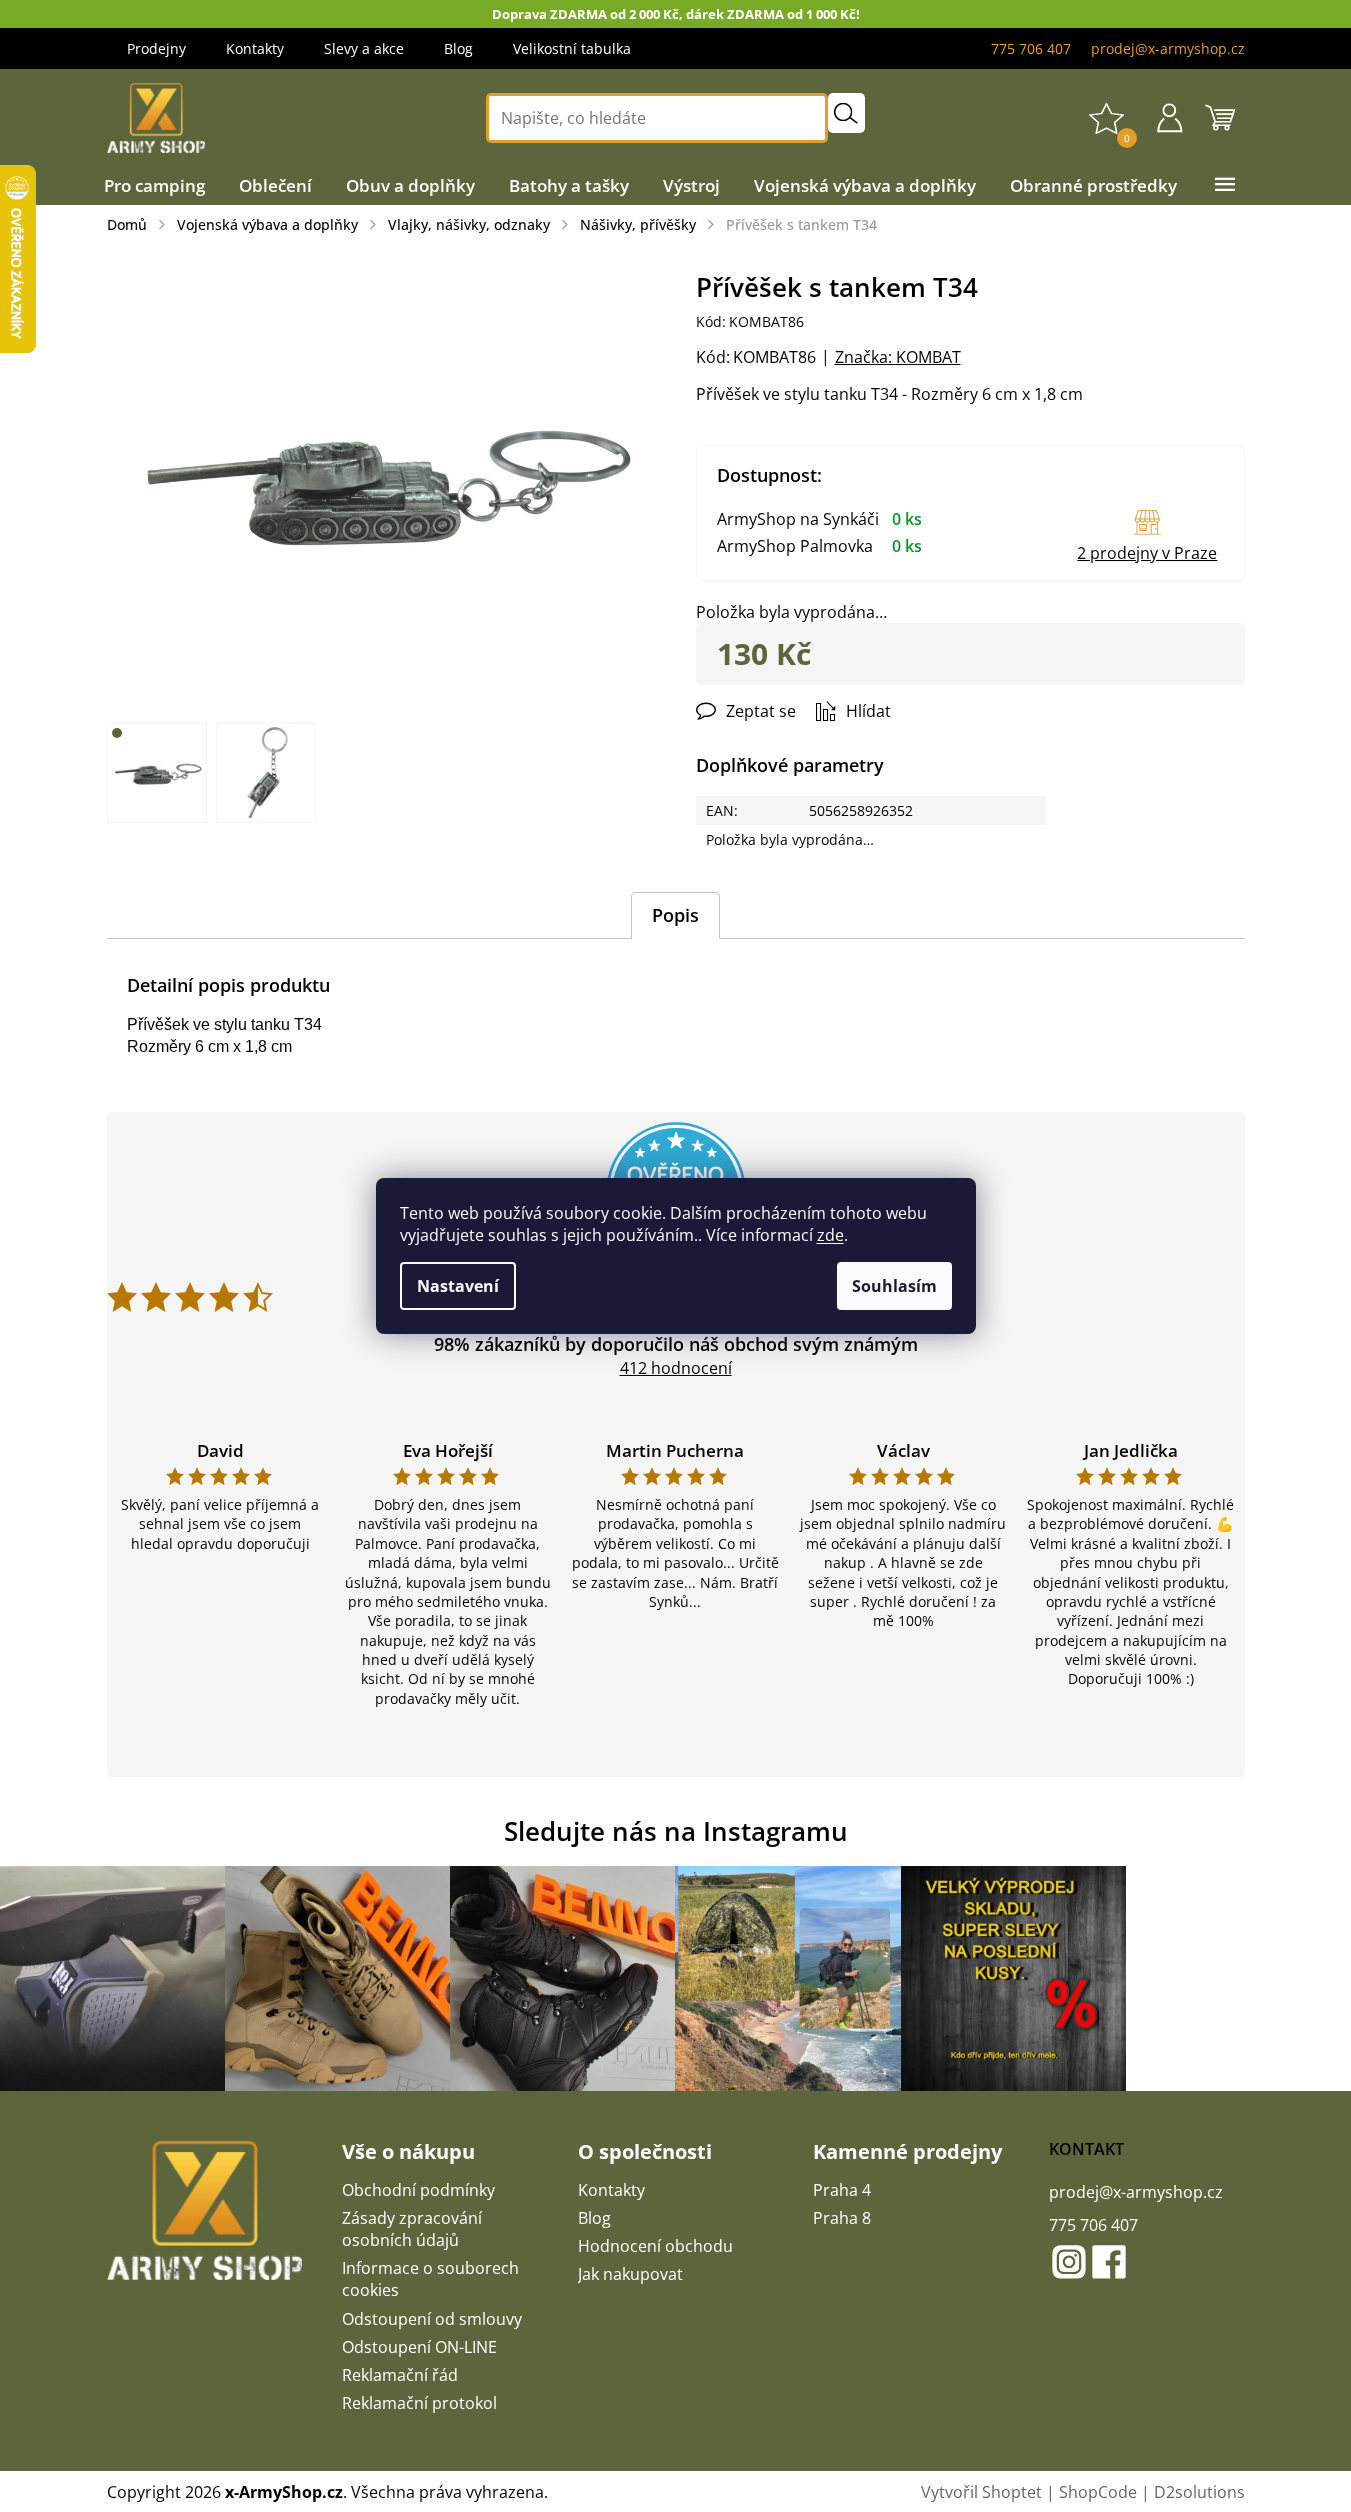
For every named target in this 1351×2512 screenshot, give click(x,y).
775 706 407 (1093, 2225)
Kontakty (255, 48)
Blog (458, 48)
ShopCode (1098, 2492)
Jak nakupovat (630, 2274)
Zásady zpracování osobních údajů (412, 2229)
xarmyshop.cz (1069, 2262)
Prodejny (156, 48)
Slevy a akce (364, 48)
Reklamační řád (400, 2375)
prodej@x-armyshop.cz (1136, 2192)
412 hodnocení (676, 1368)
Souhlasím (894, 1286)
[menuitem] (154, 186)
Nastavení (458, 1286)
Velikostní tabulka (572, 48)
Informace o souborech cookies (430, 2279)
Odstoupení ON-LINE (419, 2347)
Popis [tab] (675, 915)
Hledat (846, 113)
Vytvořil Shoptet (981, 2492)
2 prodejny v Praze (1147, 553)
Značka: (898, 357)
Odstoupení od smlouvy (432, 2319)
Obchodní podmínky (418, 2190)
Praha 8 (842, 2218)
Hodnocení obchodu (655, 2246)
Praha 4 (842, 2190)
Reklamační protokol (419, 2403)
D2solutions (1199, 2492)
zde (830, 1235)
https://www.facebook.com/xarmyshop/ (1109, 2262)
